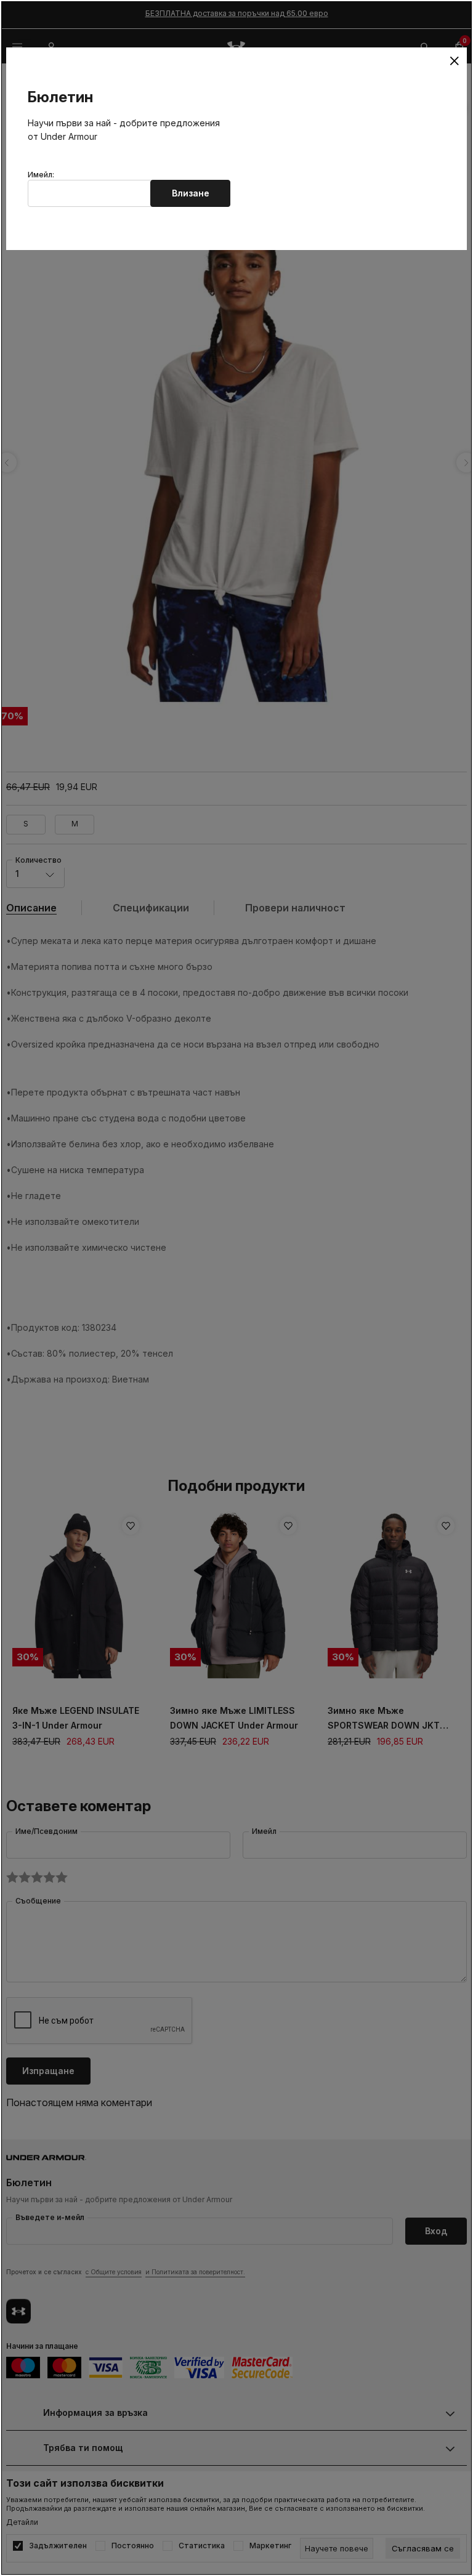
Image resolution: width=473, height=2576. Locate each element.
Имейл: (41, 175)
